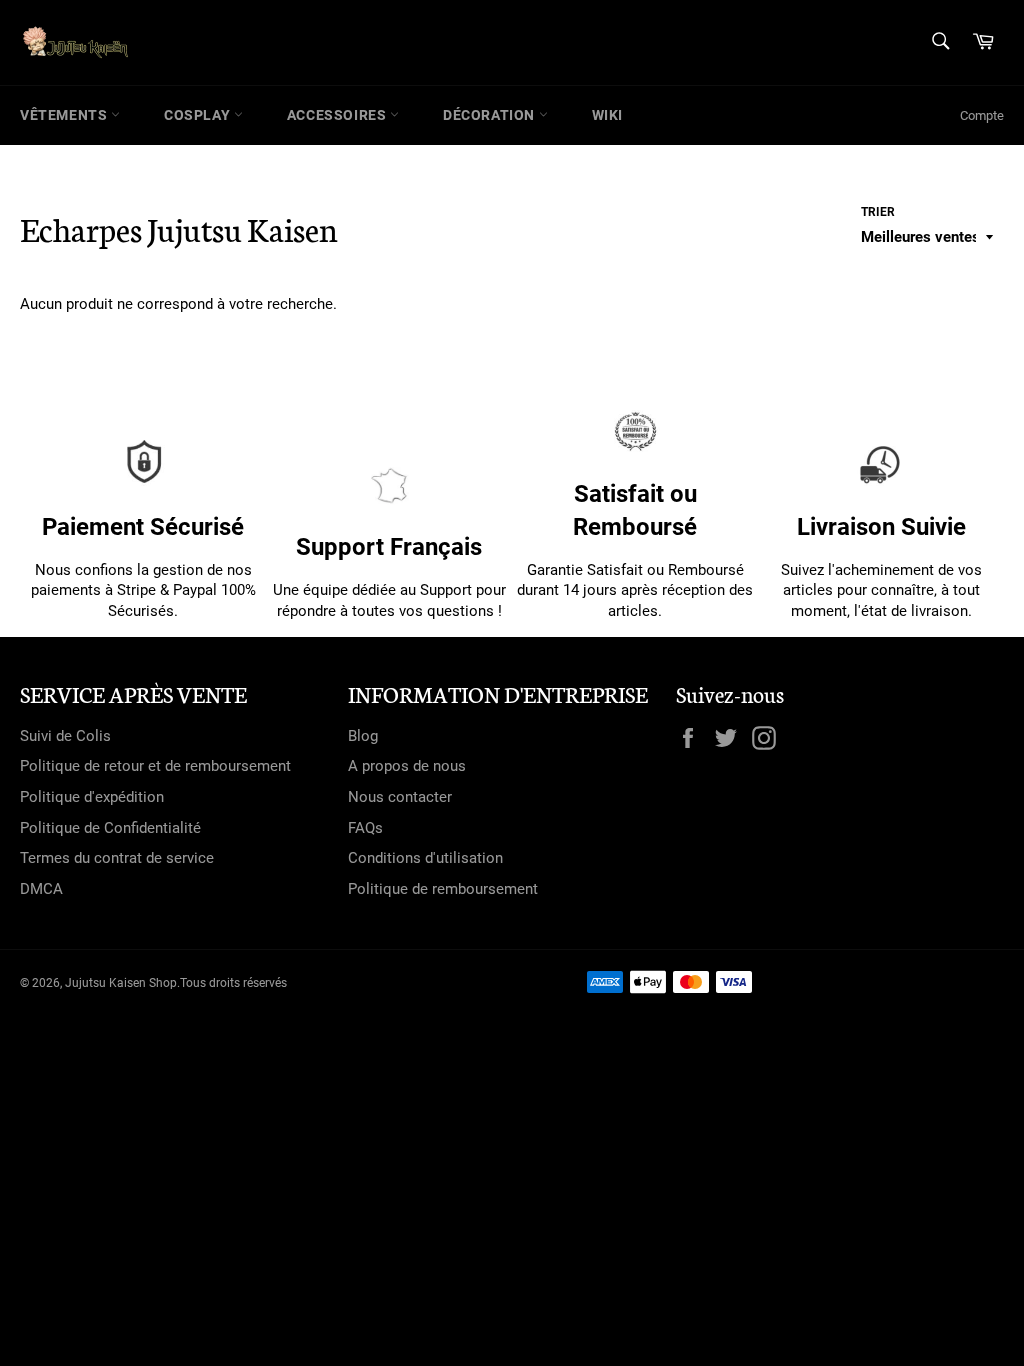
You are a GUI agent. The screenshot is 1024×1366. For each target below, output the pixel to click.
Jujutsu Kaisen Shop (121, 983)
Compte (982, 115)
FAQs (365, 828)
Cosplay (199, 115)
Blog (363, 736)
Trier (878, 212)
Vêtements (65, 115)
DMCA (41, 889)
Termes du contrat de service (117, 858)
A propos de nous (407, 766)
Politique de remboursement (443, 889)
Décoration (491, 115)
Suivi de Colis (65, 736)
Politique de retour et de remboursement (155, 766)
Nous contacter (400, 797)
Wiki (607, 115)
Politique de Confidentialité (110, 828)
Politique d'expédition (92, 797)
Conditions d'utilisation (425, 858)
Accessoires (338, 115)
